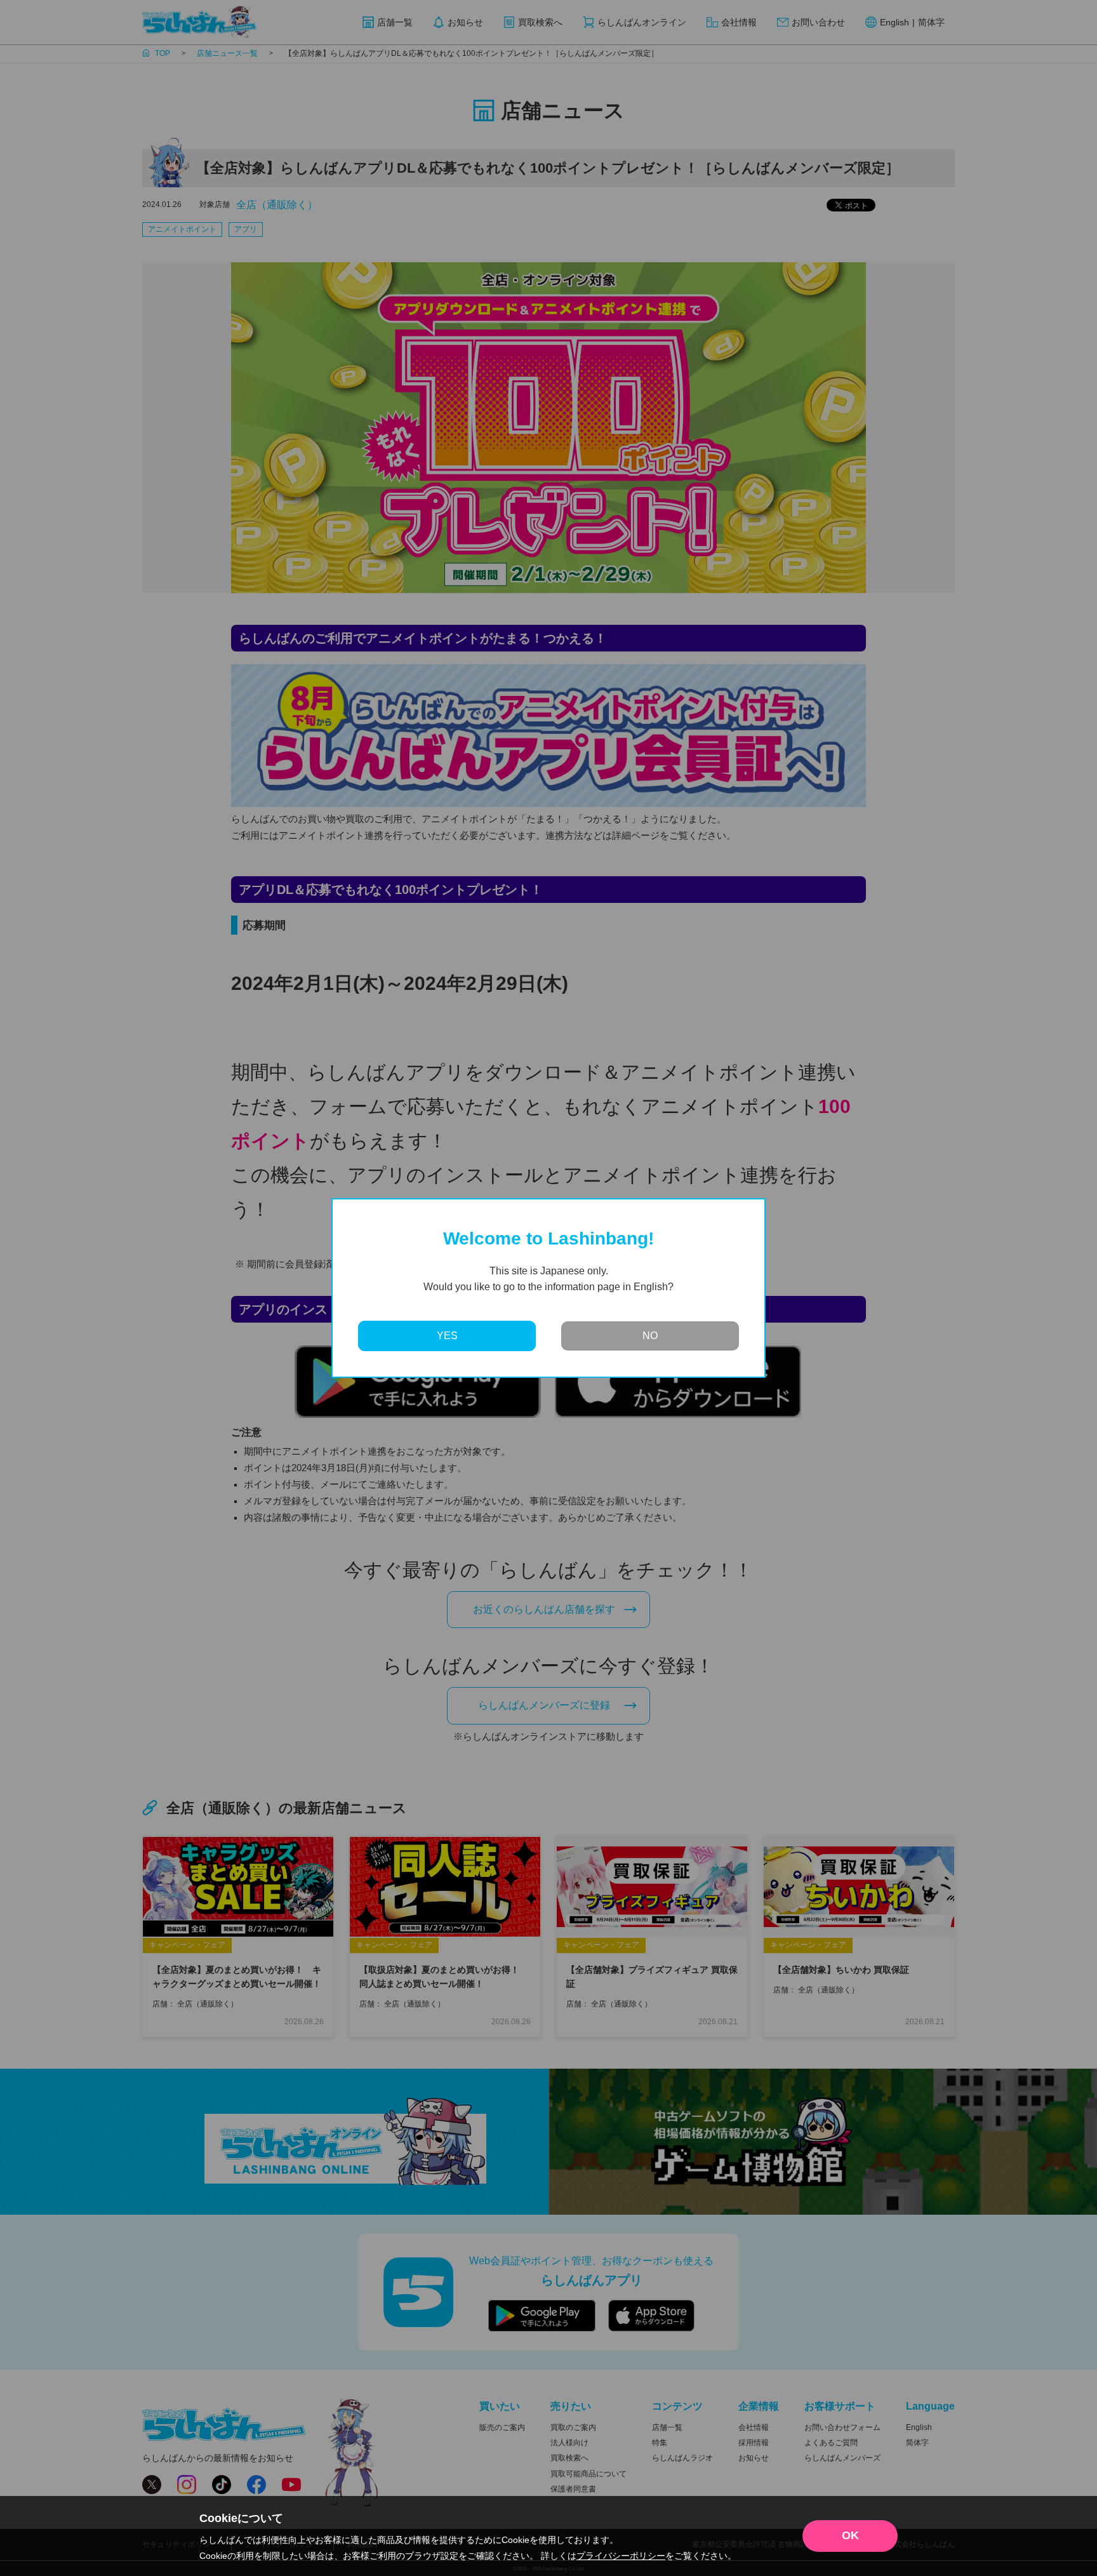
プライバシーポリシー (621, 2556)
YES (447, 1336)
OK (850, 2535)
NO (650, 1336)
